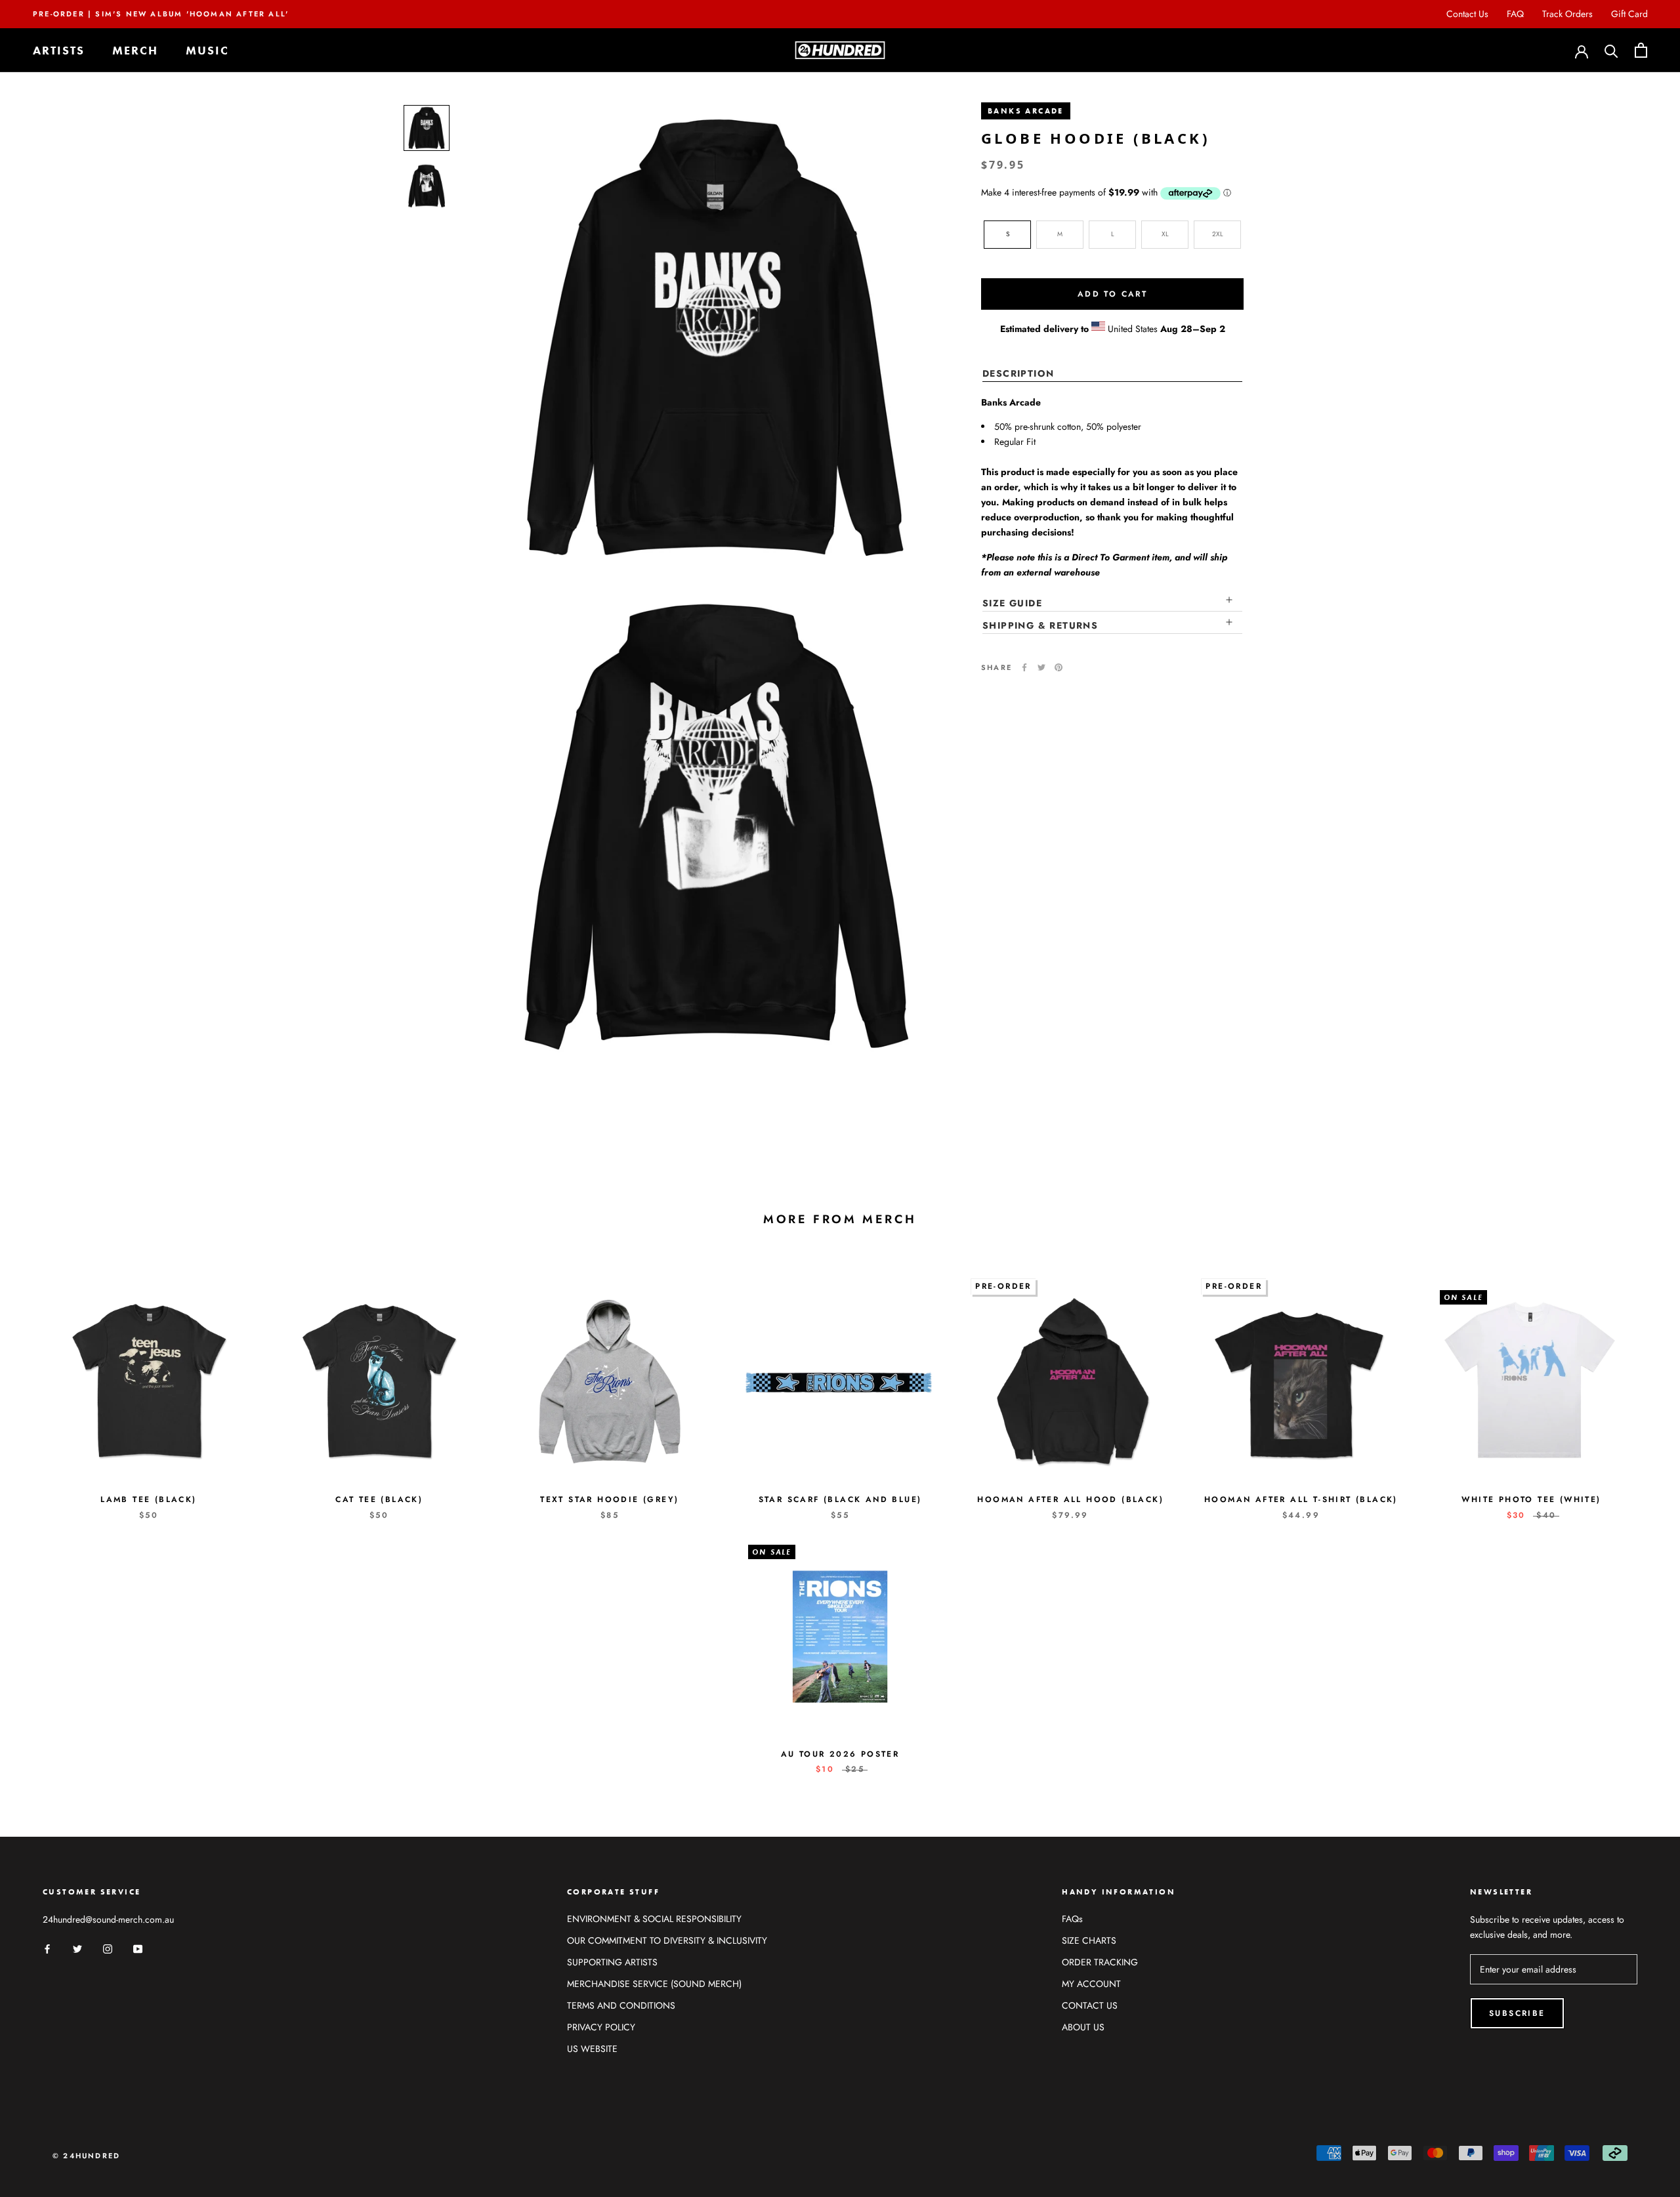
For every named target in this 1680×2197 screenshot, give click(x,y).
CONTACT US (1090, 2005)
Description (1018, 373)
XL (1165, 234)
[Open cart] (1641, 50)
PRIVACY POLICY (601, 2027)
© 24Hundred (86, 2156)
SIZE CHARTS (1089, 1940)
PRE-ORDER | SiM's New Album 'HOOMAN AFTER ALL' (161, 14)
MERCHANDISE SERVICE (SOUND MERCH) (654, 1984)
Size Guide (1012, 603)
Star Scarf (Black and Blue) (840, 1499)
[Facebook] (1024, 667)
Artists (59, 50)
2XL (1218, 234)
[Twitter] (1041, 667)
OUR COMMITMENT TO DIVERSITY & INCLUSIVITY (667, 1940)
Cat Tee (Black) (379, 1499)
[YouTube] (138, 1948)
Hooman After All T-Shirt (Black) (1301, 1499)
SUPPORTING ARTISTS (612, 1962)
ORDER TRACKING (1100, 1962)
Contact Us (1467, 14)
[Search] (1611, 50)
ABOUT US (1083, 2027)
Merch (135, 50)
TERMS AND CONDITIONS (621, 2005)
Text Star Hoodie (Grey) (609, 1499)
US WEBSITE (592, 2049)
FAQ (1515, 14)
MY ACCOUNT (1091, 1984)
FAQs (1072, 1919)
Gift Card (1629, 14)
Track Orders (1567, 14)
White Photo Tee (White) (1531, 1499)
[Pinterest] (1059, 667)
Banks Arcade (1026, 111)
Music (207, 50)
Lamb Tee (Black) (148, 1499)
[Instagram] (108, 1948)
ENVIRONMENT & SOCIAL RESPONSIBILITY (654, 1919)
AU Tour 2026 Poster (840, 1754)
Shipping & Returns (1040, 625)
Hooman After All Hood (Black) (1070, 1499)
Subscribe (1517, 2013)
